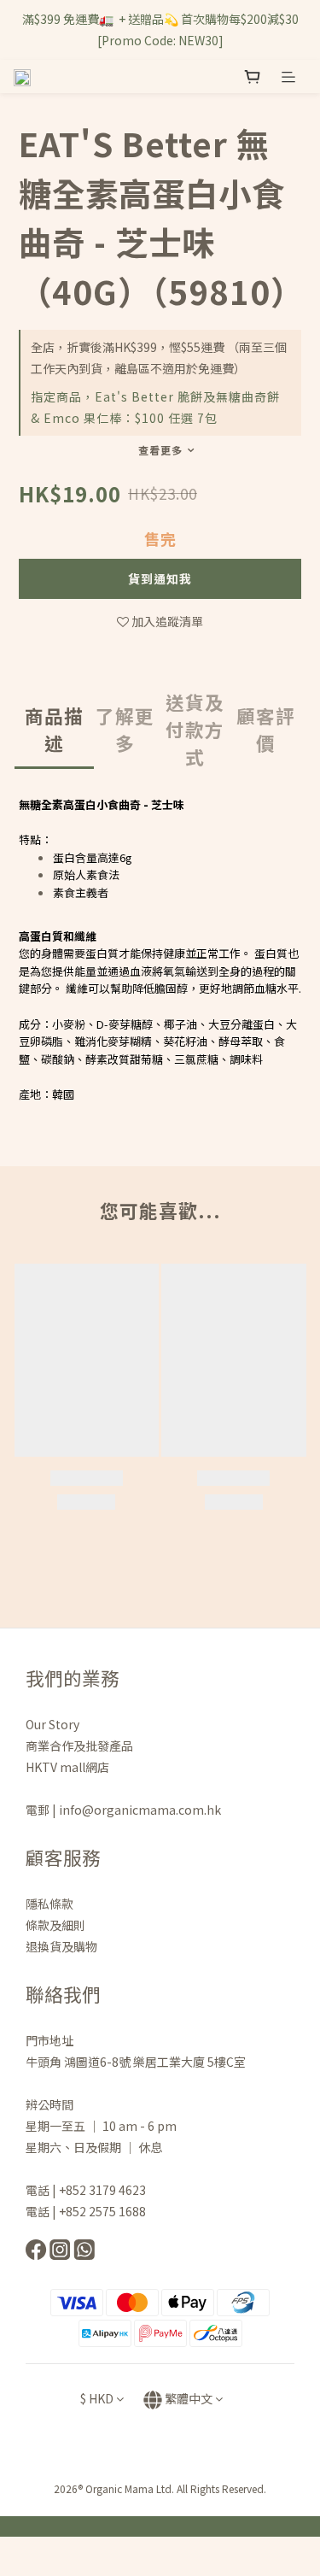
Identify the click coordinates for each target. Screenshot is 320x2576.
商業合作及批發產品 (79, 1746)
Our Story (52, 1724)
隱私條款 (51, 1904)
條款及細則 (55, 1925)
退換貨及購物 (61, 1946)
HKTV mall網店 (67, 1767)
